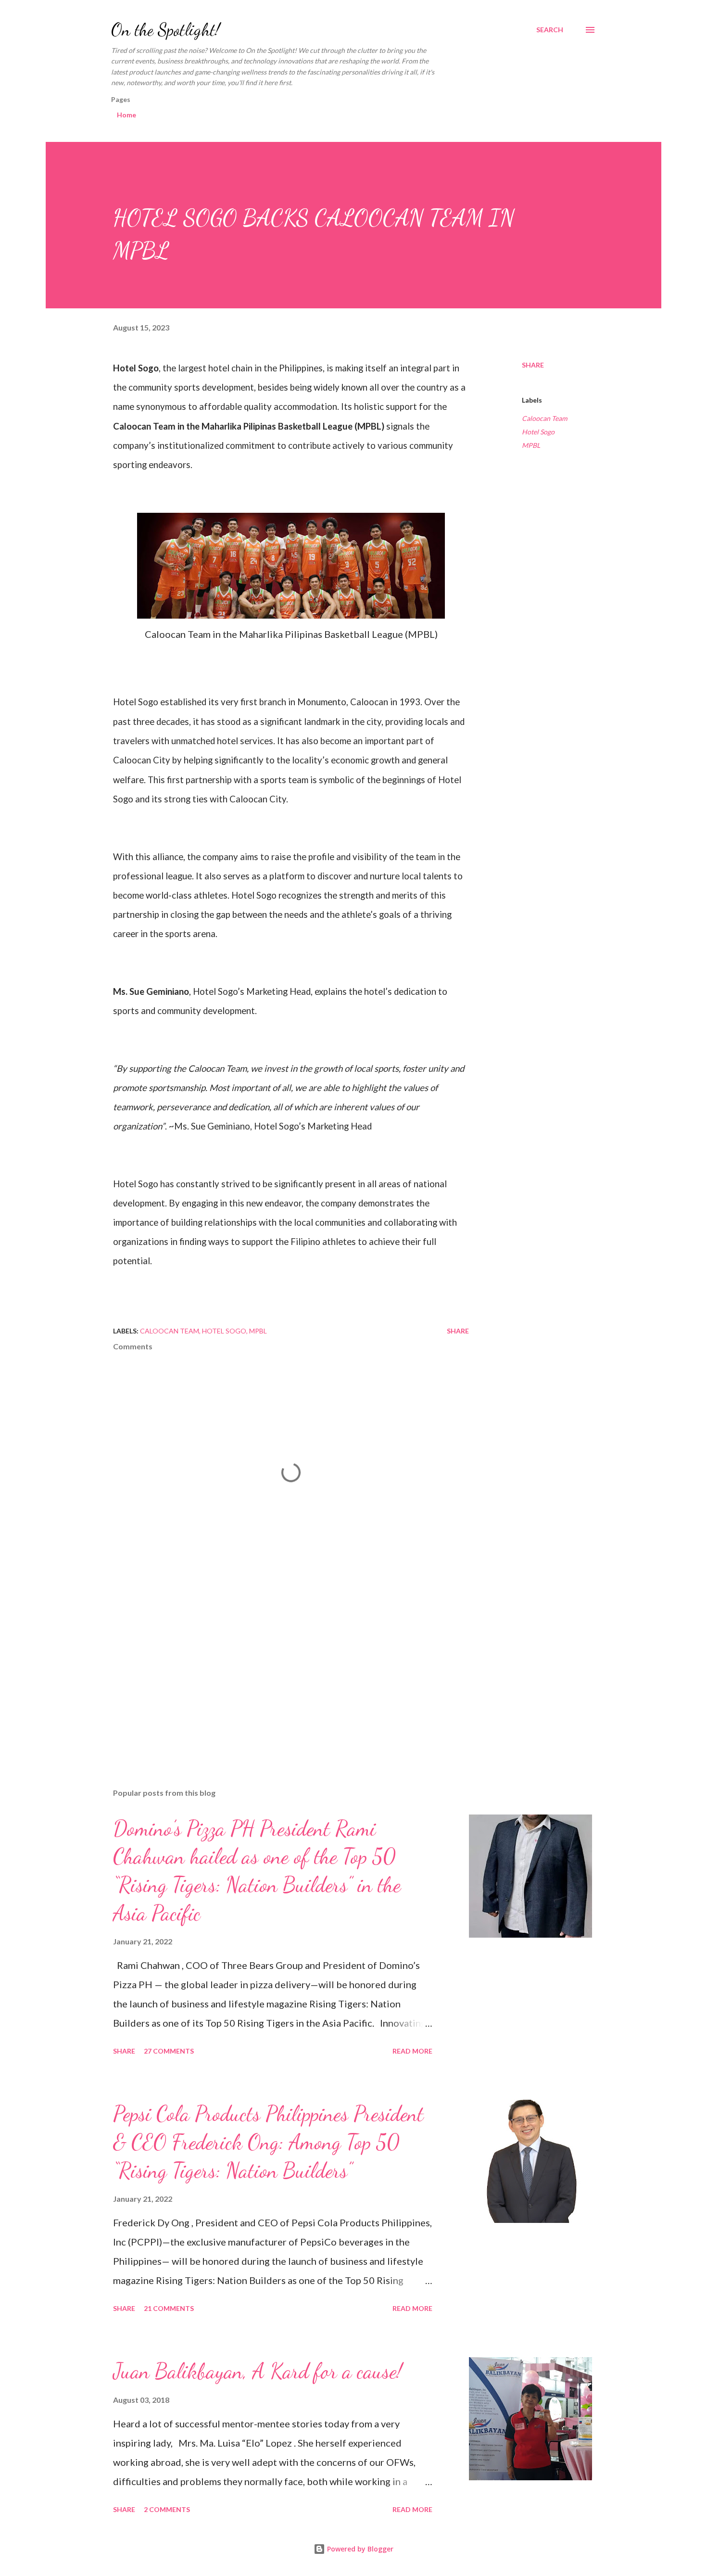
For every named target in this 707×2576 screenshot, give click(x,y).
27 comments (169, 2051)
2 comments (167, 2509)
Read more (412, 2051)
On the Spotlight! (165, 30)
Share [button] (533, 365)
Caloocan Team (544, 418)
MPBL (531, 445)
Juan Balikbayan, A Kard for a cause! (258, 2371)
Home (126, 115)
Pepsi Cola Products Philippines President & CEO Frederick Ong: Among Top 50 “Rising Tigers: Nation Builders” (268, 2142)
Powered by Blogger (359, 2549)
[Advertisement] (276, 1668)
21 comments (169, 2308)
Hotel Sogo (538, 432)
